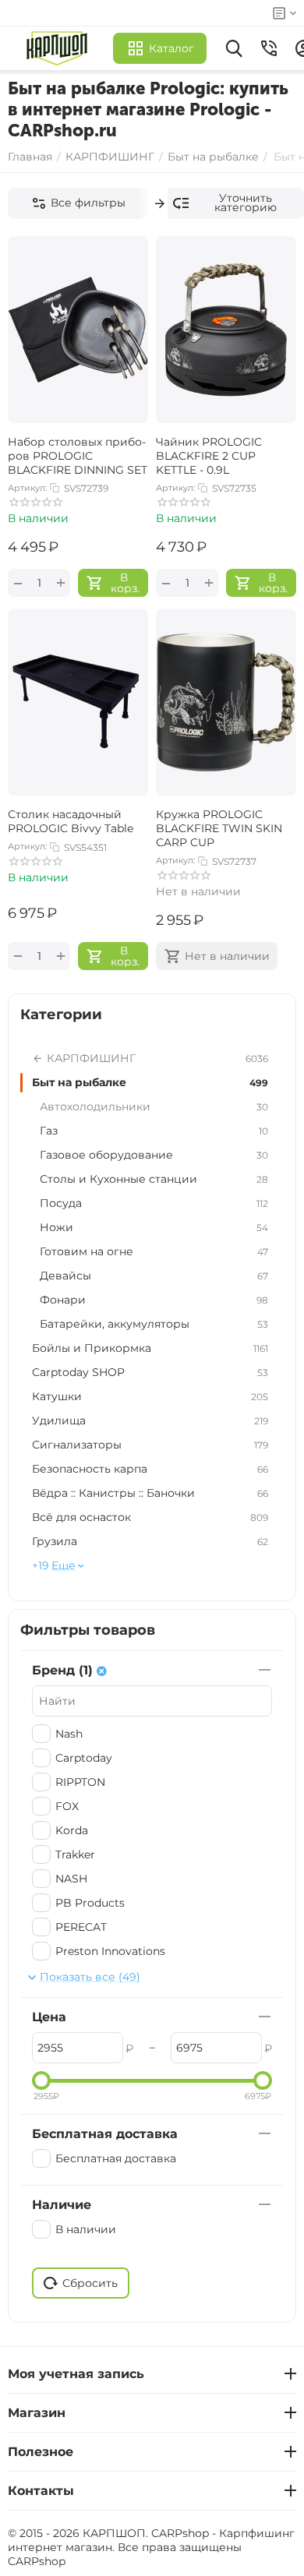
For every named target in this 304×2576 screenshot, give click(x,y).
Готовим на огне (154, 1251)
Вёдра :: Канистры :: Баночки (150, 1493)
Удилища (150, 1420)
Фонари (154, 1300)
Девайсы (154, 1276)
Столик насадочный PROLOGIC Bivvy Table (71, 821)
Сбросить (90, 2283)
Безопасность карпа (150, 1469)
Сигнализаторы (150, 1445)
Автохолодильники (154, 1106)
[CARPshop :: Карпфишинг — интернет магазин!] (60, 48)
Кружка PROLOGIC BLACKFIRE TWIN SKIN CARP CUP (219, 828)
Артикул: (27, 488)
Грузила (150, 1541)
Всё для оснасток (150, 1517)
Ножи (154, 1227)
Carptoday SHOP (150, 1372)
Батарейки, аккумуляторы (154, 1324)
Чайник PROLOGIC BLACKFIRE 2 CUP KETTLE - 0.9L (209, 456)
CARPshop (37, 2561)
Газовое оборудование (154, 1155)
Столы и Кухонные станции (154, 1179)
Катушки (150, 1396)
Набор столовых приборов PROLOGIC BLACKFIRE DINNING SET (78, 456)
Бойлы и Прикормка (150, 1348)
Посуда (154, 1203)
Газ (154, 1131)
